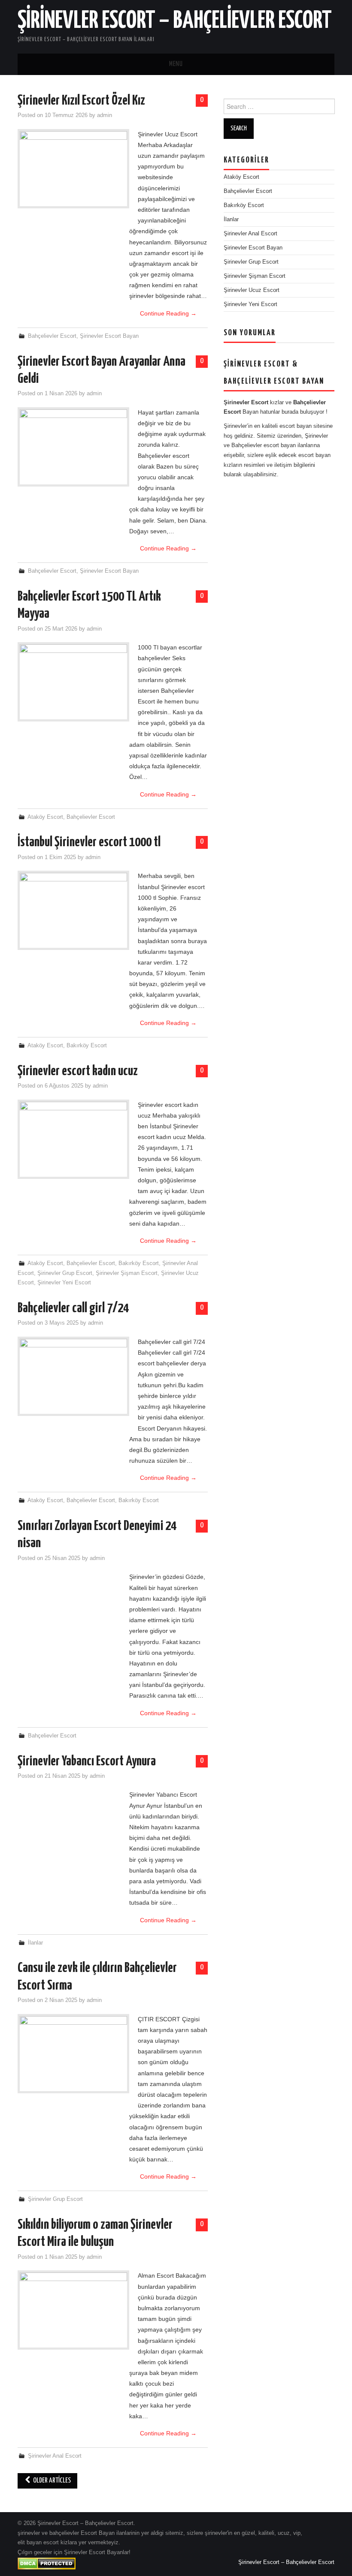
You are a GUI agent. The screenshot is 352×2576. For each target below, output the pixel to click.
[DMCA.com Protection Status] (47, 2563)
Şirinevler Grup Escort (65, 1273)
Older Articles (51, 2481)
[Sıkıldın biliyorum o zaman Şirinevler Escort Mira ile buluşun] (73, 2310)
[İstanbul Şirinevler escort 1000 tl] (73, 910)
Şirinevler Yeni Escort (64, 1283)
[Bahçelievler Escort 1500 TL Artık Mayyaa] (73, 682)
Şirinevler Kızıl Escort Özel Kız (81, 101)
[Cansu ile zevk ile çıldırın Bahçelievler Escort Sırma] (73, 2054)
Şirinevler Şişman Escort (127, 1273)
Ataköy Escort (45, 817)
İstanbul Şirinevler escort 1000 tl (89, 842)
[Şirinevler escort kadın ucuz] (73, 1139)
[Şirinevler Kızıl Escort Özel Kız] (73, 169)
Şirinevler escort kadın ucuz (78, 1071)
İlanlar (35, 1943)
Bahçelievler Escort (52, 336)
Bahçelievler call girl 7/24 (73, 1308)
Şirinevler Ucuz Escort (252, 290)
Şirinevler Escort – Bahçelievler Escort (175, 21)
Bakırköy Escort (87, 1046)
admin (105, 115)
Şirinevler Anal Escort (55, 2456)
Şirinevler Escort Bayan (109, 336)
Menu (176, 64)
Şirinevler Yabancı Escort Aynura (87, 1761)
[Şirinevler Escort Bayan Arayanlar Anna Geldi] (73, 447)
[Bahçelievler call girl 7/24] (73, 1376)
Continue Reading (168, 313)
